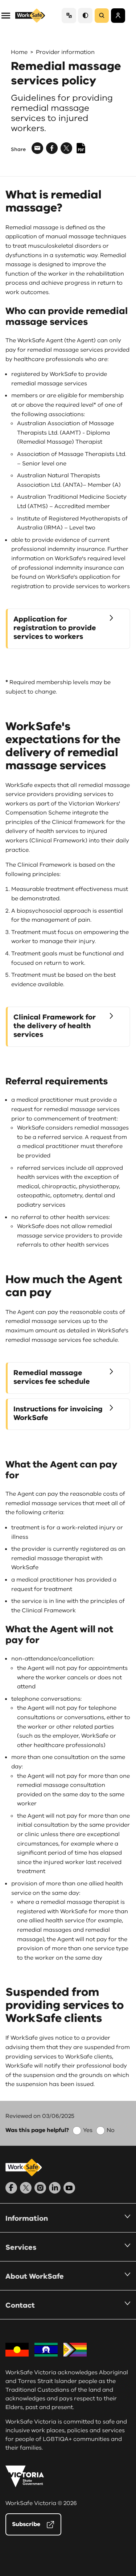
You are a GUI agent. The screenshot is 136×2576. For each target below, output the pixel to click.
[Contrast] (85, 15)
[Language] (69, 15)
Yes (88, 2130)
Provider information (65, 52)
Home (19, 52)
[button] (6, 15)
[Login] (118, 16)
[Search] (102, 16)
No (111, 2130)
